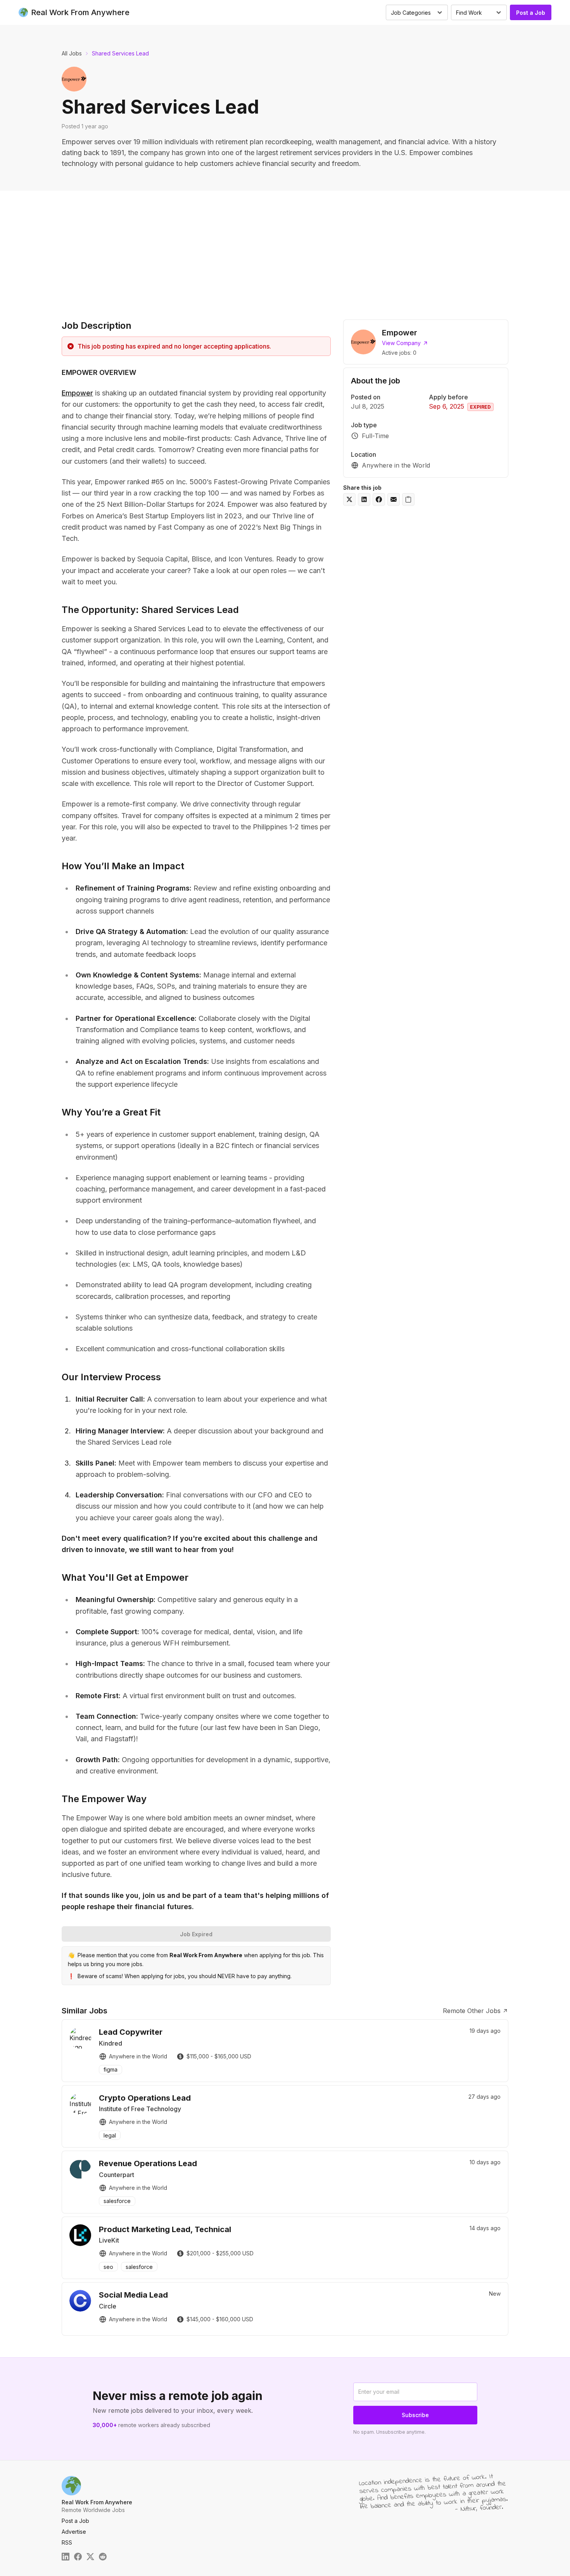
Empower (77, 393)
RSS (67, 2542)
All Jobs (72, 53)
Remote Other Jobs (472, 2011)
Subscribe (415, 2415)
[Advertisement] (285, 249)
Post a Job (531, 13)
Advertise (74, 2532)
